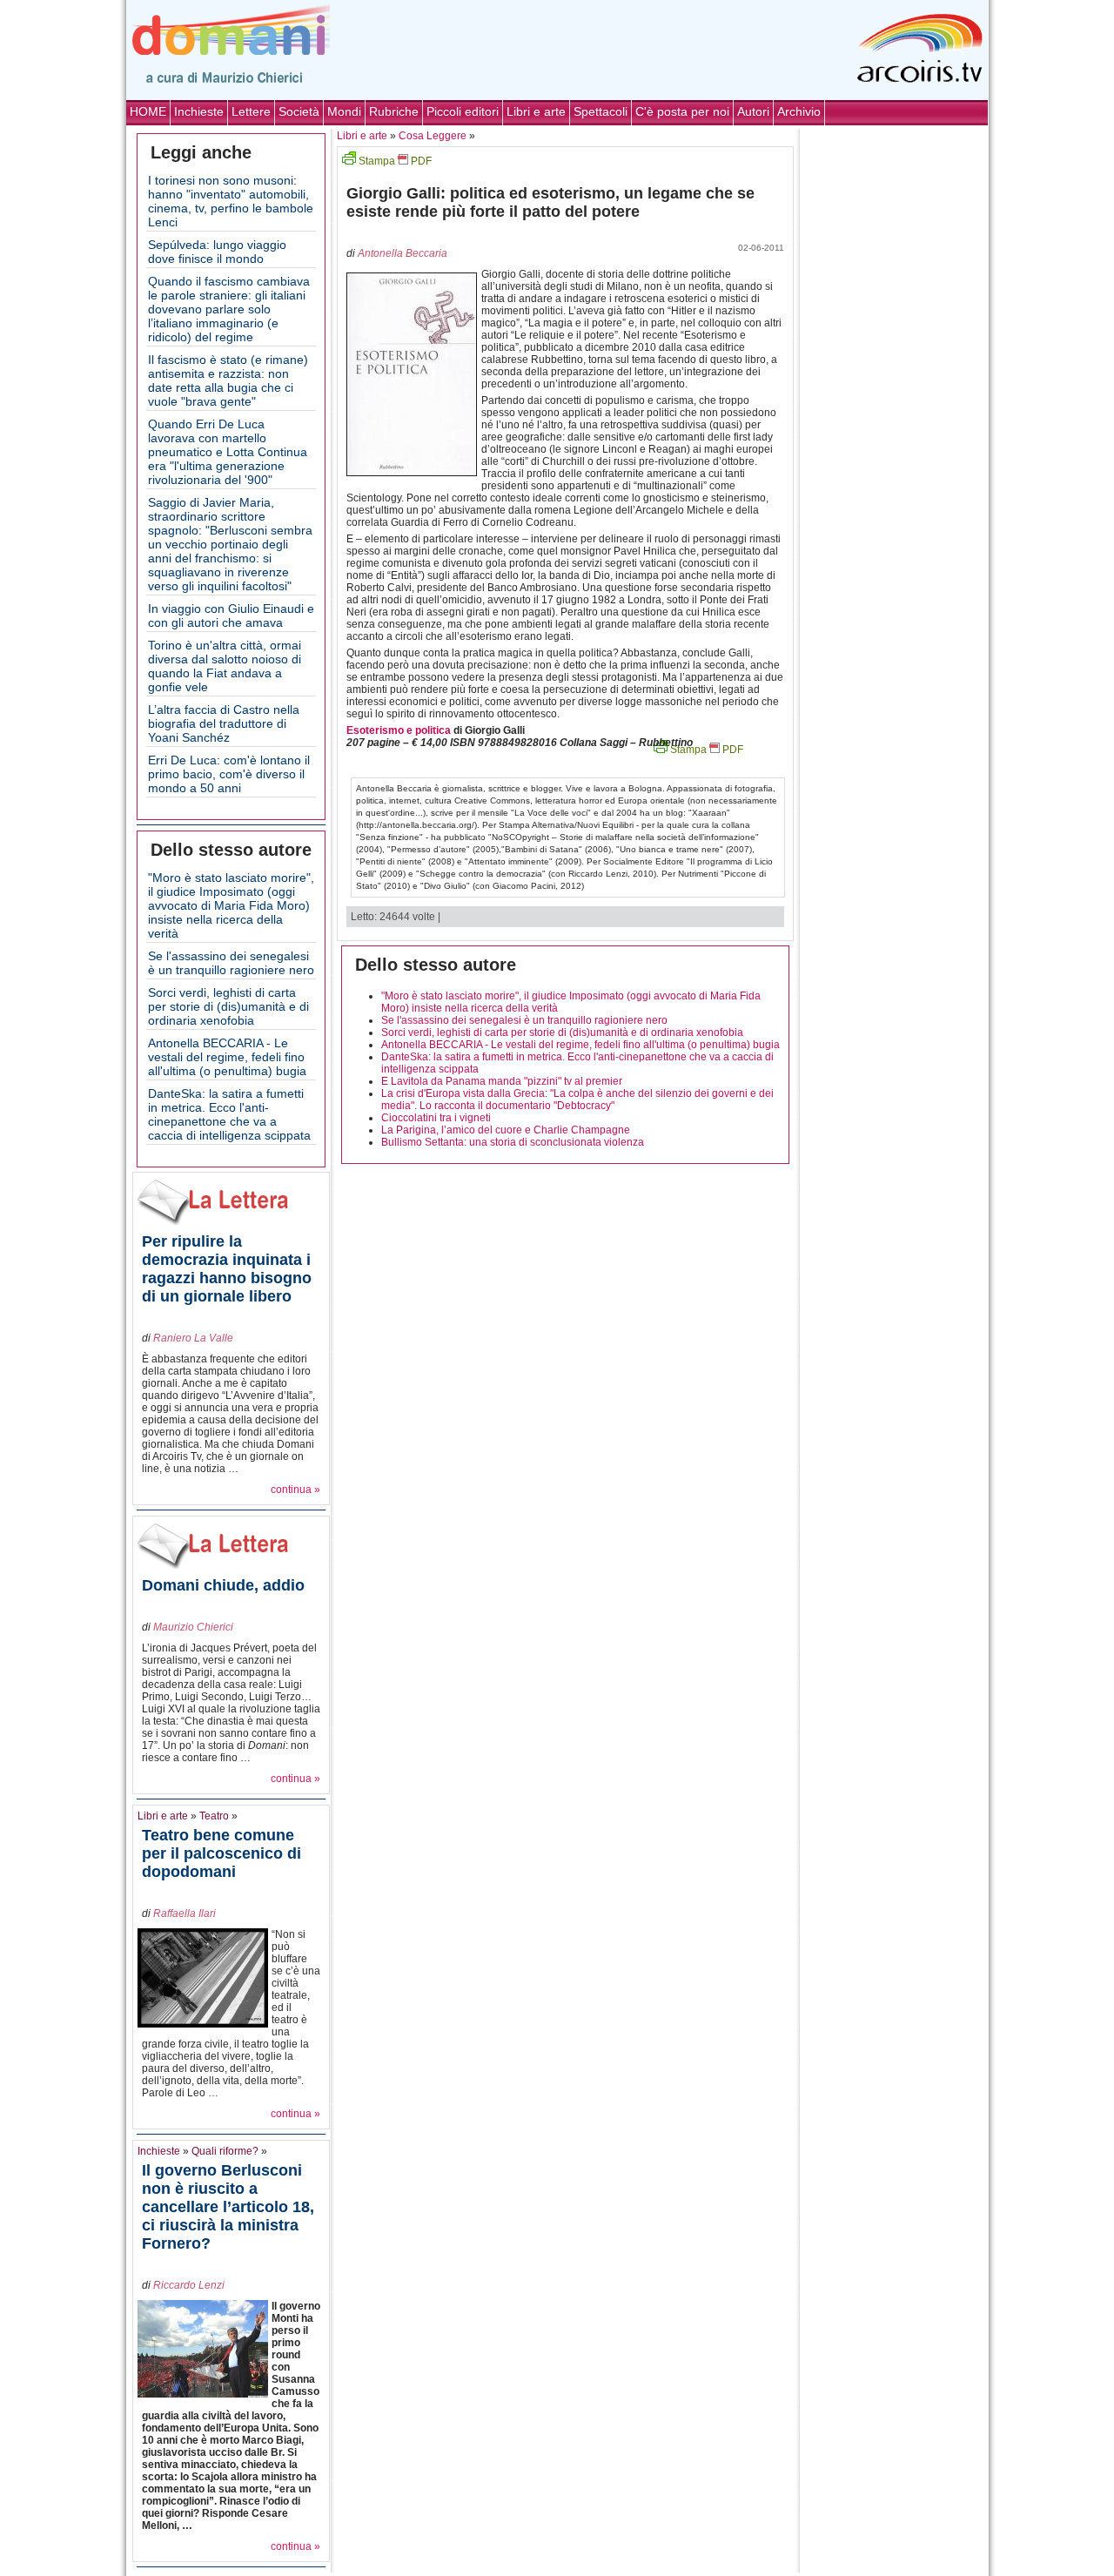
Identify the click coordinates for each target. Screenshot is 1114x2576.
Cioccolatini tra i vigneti (436, 1118)
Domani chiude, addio (223, 1585)
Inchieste (199, 111)
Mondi (344, 111)
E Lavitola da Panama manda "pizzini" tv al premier (502, 1081)
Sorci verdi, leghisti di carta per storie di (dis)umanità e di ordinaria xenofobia (228, 1006)
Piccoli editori (463, 111)
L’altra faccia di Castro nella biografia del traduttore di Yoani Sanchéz (224, 723)
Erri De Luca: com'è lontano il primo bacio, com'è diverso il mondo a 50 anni (229, 774)
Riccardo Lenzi (189, 2285)
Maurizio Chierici (193, 1627)
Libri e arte (536, 111)
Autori (753, 111)
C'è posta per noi (682, 111)
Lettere (251, 111)
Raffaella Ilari (185, 1914)
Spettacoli (601, 111)
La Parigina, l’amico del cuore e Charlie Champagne (506, 1130)
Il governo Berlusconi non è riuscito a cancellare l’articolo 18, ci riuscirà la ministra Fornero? (228, 2207)
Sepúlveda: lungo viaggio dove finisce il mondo (217, 252)
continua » (295, 1490)
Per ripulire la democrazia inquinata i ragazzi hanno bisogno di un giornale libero (227, 1269)
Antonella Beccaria (403, 253)
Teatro (214, 1816)
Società (299, 111)
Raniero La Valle (193, 1338)
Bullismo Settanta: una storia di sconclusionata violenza (513, 1142)
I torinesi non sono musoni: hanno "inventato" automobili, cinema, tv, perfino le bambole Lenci (231, 201)
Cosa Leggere (433, 136)
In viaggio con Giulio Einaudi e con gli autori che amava (231, 615)
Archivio (799, 111)
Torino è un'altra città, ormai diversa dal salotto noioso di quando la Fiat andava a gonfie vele (225, 666)
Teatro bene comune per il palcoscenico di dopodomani (221, 1853)
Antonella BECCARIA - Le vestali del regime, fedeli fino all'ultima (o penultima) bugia (227, 1057)
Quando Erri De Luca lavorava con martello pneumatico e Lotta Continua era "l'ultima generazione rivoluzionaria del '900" (228, 452)
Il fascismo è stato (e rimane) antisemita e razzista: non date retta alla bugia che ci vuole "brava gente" (228, 380)
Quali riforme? (225, 2151)
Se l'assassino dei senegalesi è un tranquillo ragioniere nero (231, 963)
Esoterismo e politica (399, 730)
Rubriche (394, 111)
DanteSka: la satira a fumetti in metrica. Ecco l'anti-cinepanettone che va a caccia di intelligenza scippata (229, 1114)
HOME (148, 111)
